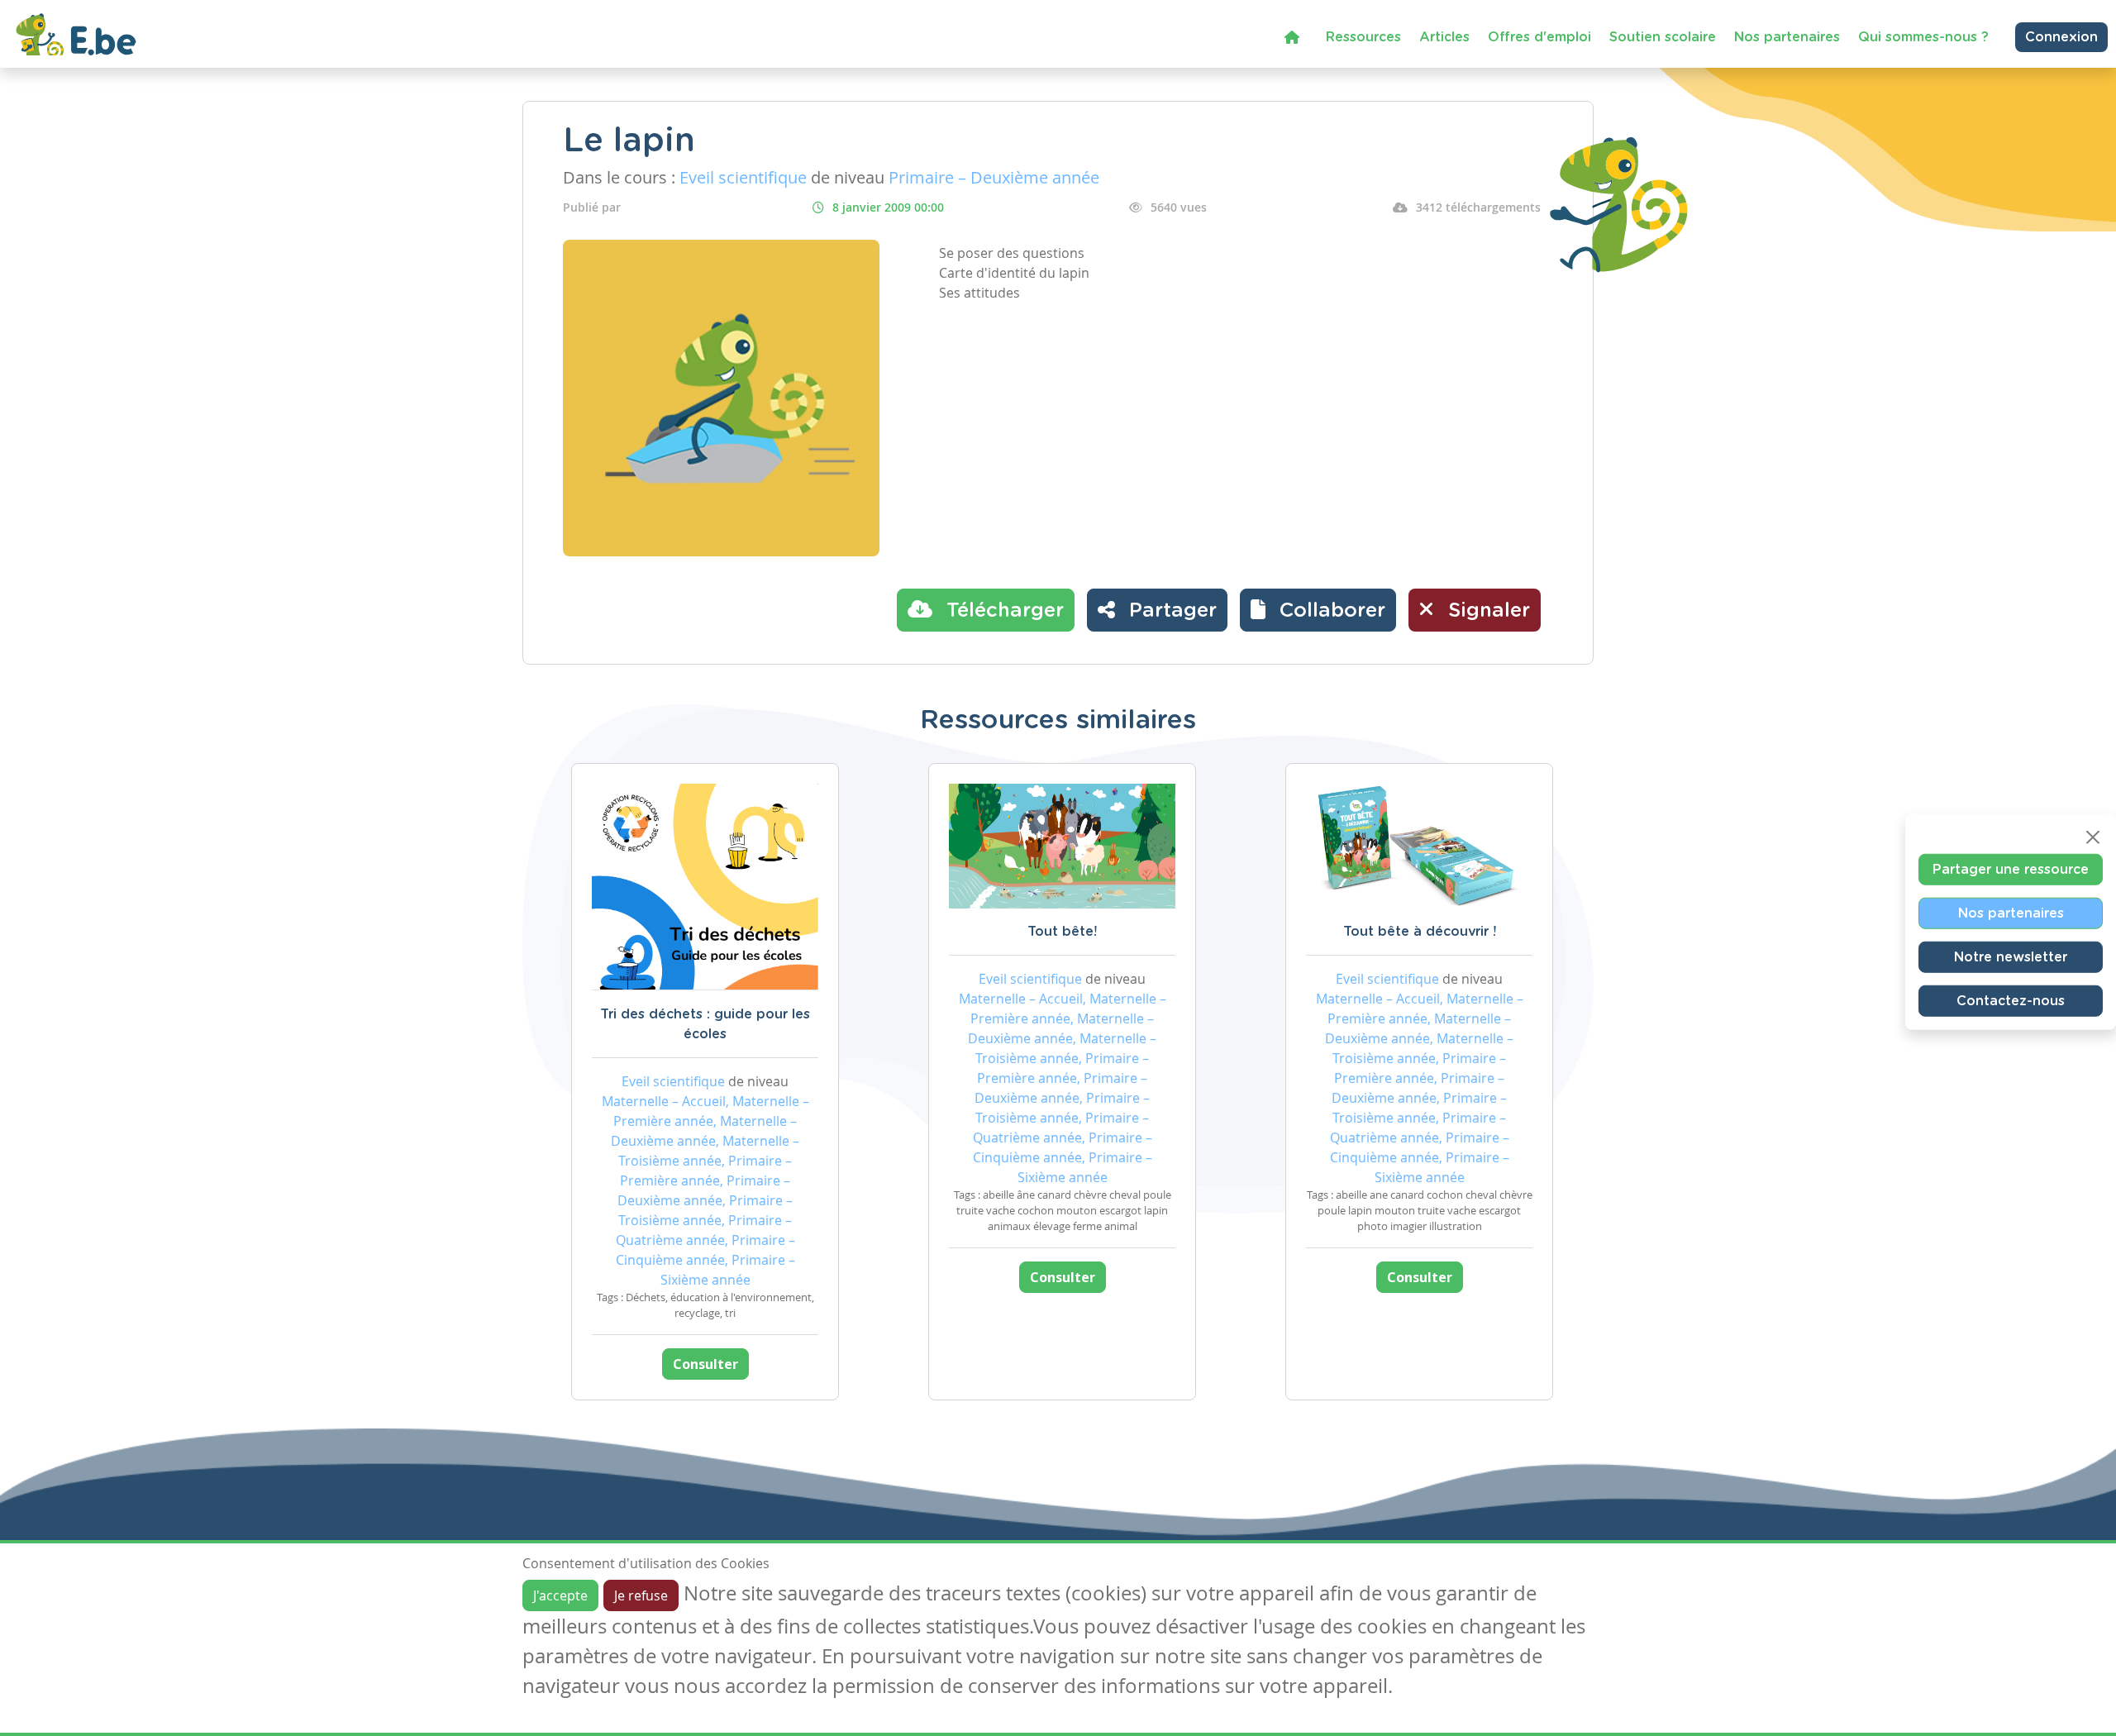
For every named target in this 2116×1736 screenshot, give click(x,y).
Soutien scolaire (1663, 37)
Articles (1444, 37)
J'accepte (560, 1595)
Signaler (1486, 611)
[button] (1318, 610)
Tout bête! (1062, 932)
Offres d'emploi (1539, 37)
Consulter (705, 1364)
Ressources (1363, 37)
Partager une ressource (2011, 870)
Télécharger (1002, 611)
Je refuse (641, 1595)
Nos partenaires (1787, 37)
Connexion (2061, 37)
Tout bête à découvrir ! (1420, 932)
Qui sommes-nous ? (1923, 37)
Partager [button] (1170, 611)
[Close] (2093, 837)
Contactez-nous (2011, 1001)
